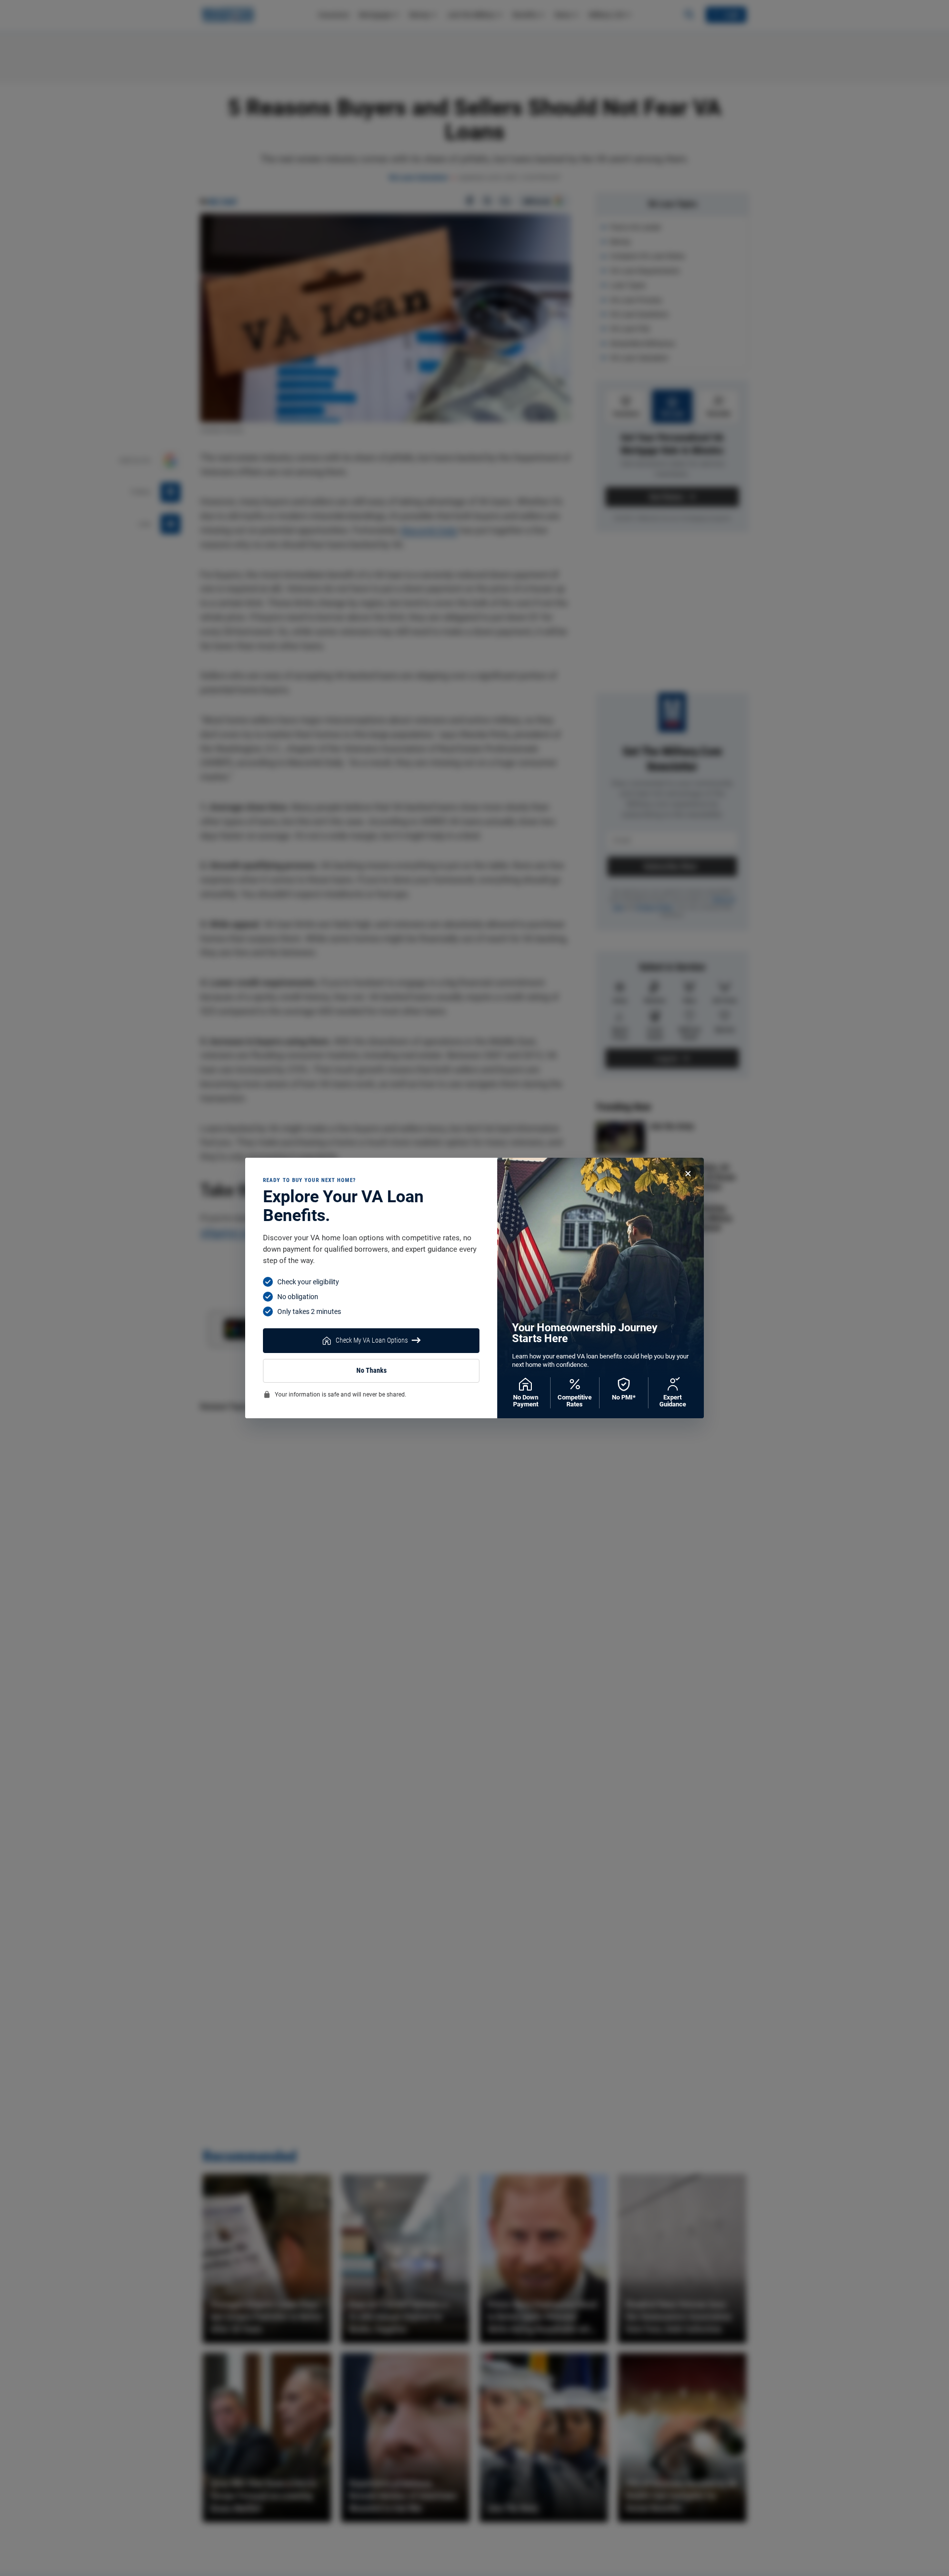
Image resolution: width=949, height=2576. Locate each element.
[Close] (688, 1174)
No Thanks (371, 1371)
